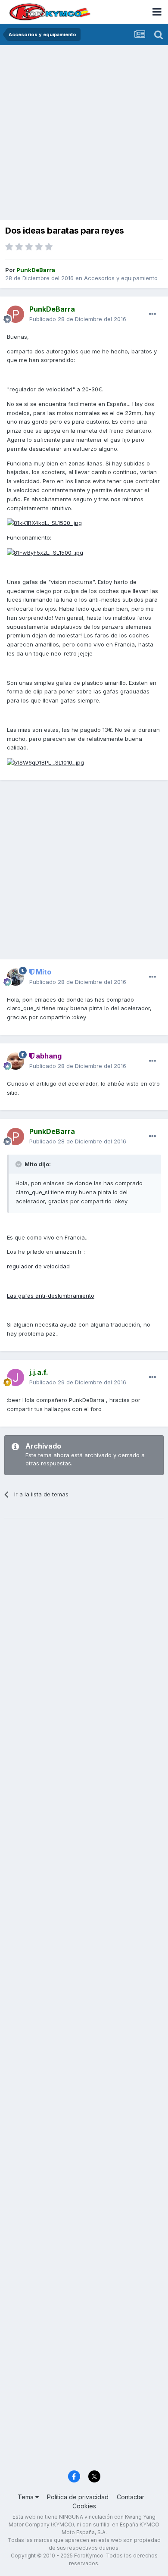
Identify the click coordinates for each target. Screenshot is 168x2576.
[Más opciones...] (152, 314)
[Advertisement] (84, 134)
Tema (26, 2497)
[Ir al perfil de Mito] (16, 977)
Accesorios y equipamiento (121, 278)
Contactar (131, 2497)
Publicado (78, 319)
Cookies (84, 2506)
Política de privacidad (78, 2497)
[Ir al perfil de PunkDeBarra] (16, 314)
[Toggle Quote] (19, 1164)
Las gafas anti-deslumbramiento (51, 1296)
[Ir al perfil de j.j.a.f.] (16, 1377)
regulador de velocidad (38, 1266)
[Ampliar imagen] (44, 522)
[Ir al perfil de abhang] (16, 1061)
